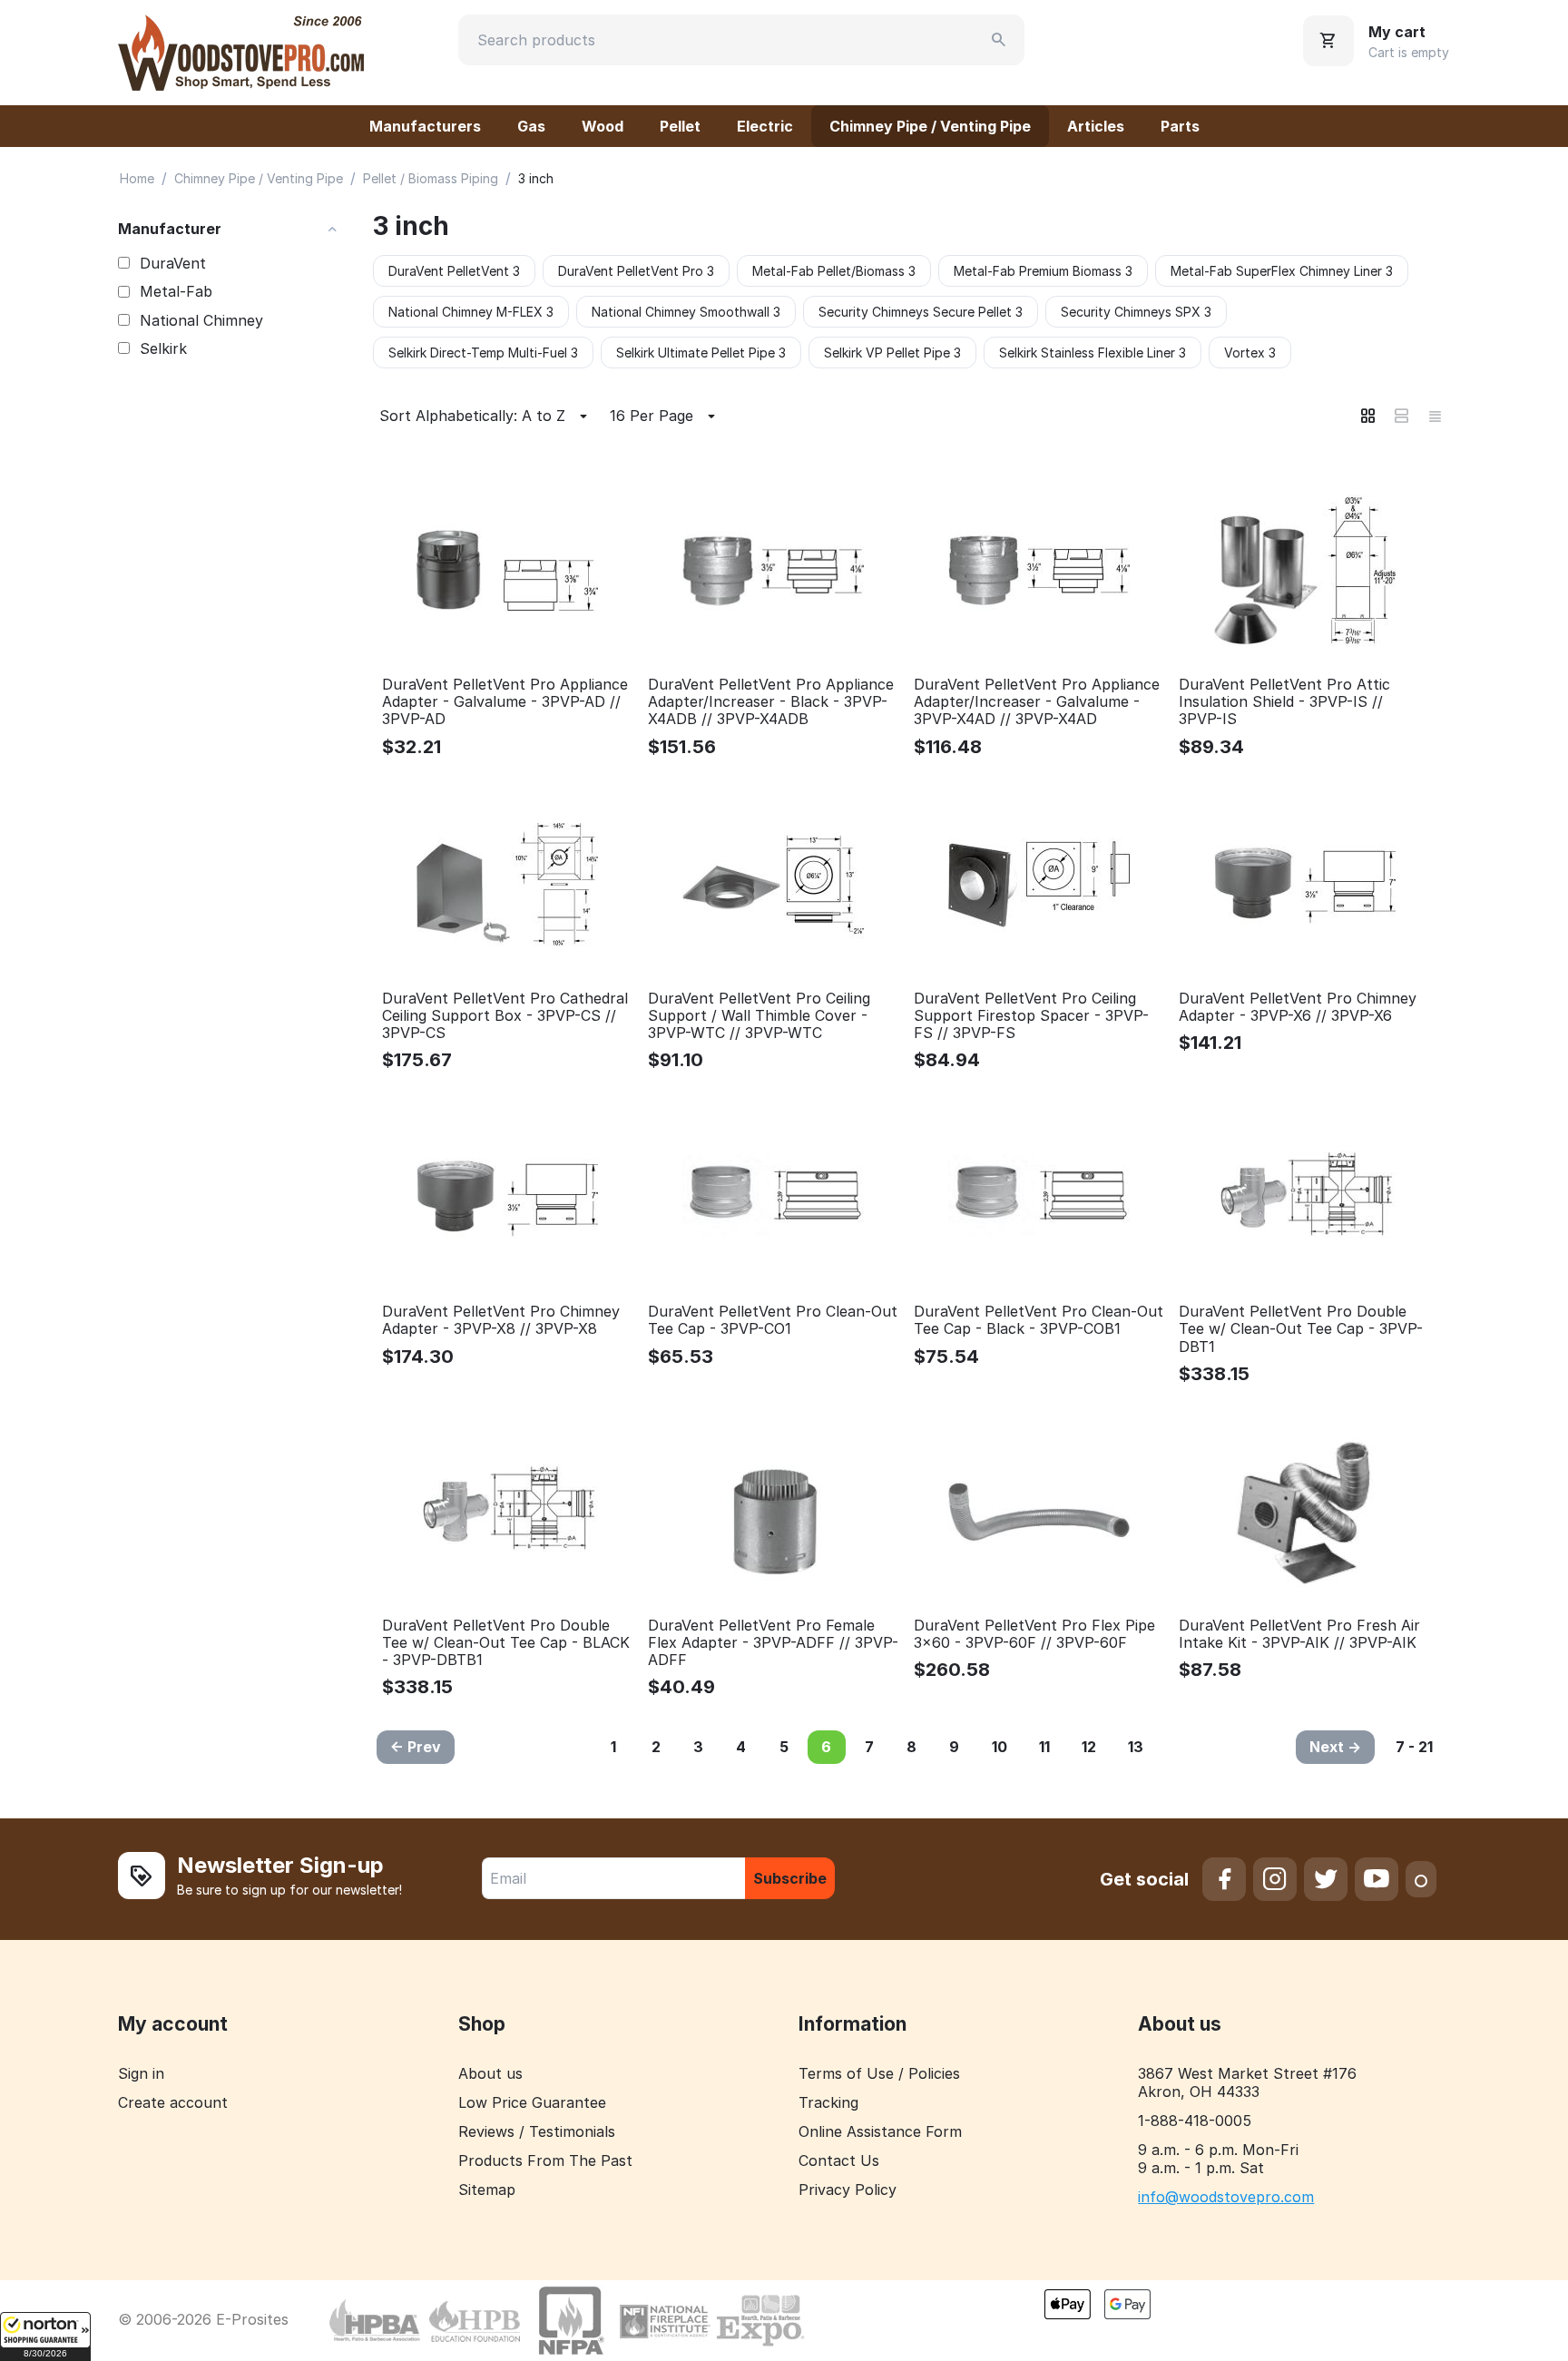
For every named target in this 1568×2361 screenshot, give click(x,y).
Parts (1180, 126)
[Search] (999, 40)
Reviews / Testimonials (537, 2131)
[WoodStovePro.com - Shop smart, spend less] (241, 51)
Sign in (141, 2073)
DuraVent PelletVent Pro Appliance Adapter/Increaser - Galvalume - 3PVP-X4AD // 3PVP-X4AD (1037, 702)
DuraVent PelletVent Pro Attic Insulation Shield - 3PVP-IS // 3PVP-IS (1284, 702)
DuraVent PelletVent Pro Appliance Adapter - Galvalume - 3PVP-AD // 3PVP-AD (505, 702)
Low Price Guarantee (532, 2102)
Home (137, 178)
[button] (45, 2337)
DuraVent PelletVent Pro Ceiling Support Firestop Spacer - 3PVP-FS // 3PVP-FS (1031, 1016)
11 (1044, 1747)
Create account (173, 2102)
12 (1089, 1747)
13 (1136, 1747)
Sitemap (487, 2190)
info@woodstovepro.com (1226, 2197)
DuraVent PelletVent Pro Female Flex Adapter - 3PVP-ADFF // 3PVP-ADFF (773, 1643)
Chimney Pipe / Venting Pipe (930, 126)
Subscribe (790, 1878)
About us (490, 2073)
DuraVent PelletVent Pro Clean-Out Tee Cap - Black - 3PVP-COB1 (1039, 1320)
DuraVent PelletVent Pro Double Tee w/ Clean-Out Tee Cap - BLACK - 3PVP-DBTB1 (506, 1643)
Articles (1096, 126)
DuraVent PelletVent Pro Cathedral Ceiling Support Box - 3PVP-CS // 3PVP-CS (505, 1016)
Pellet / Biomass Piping (431, 178)
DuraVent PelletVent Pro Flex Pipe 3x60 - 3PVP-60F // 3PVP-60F (1034, 1634)
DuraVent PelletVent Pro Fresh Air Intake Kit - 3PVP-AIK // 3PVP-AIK (1299, 1634)
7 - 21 (1414, 1747)
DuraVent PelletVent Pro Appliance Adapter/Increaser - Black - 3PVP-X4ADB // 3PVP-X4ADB (771, 702)
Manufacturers (425, 126)
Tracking (828, 2102)
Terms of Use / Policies (879, 2073)
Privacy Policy (848, 2190)
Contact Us (839, 2160)
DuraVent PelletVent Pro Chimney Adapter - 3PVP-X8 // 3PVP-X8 (501, 1320)
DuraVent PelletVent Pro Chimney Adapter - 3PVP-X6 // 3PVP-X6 (1298, 1007)
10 (1000, 1747)
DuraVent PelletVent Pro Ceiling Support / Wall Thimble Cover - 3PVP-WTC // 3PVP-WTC (759, 1016)
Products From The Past (545, 2160)
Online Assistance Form (880, 2131)
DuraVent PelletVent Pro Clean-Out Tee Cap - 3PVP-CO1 (773, 1320)
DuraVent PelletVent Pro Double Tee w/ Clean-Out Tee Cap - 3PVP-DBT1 (1301, 1329)
